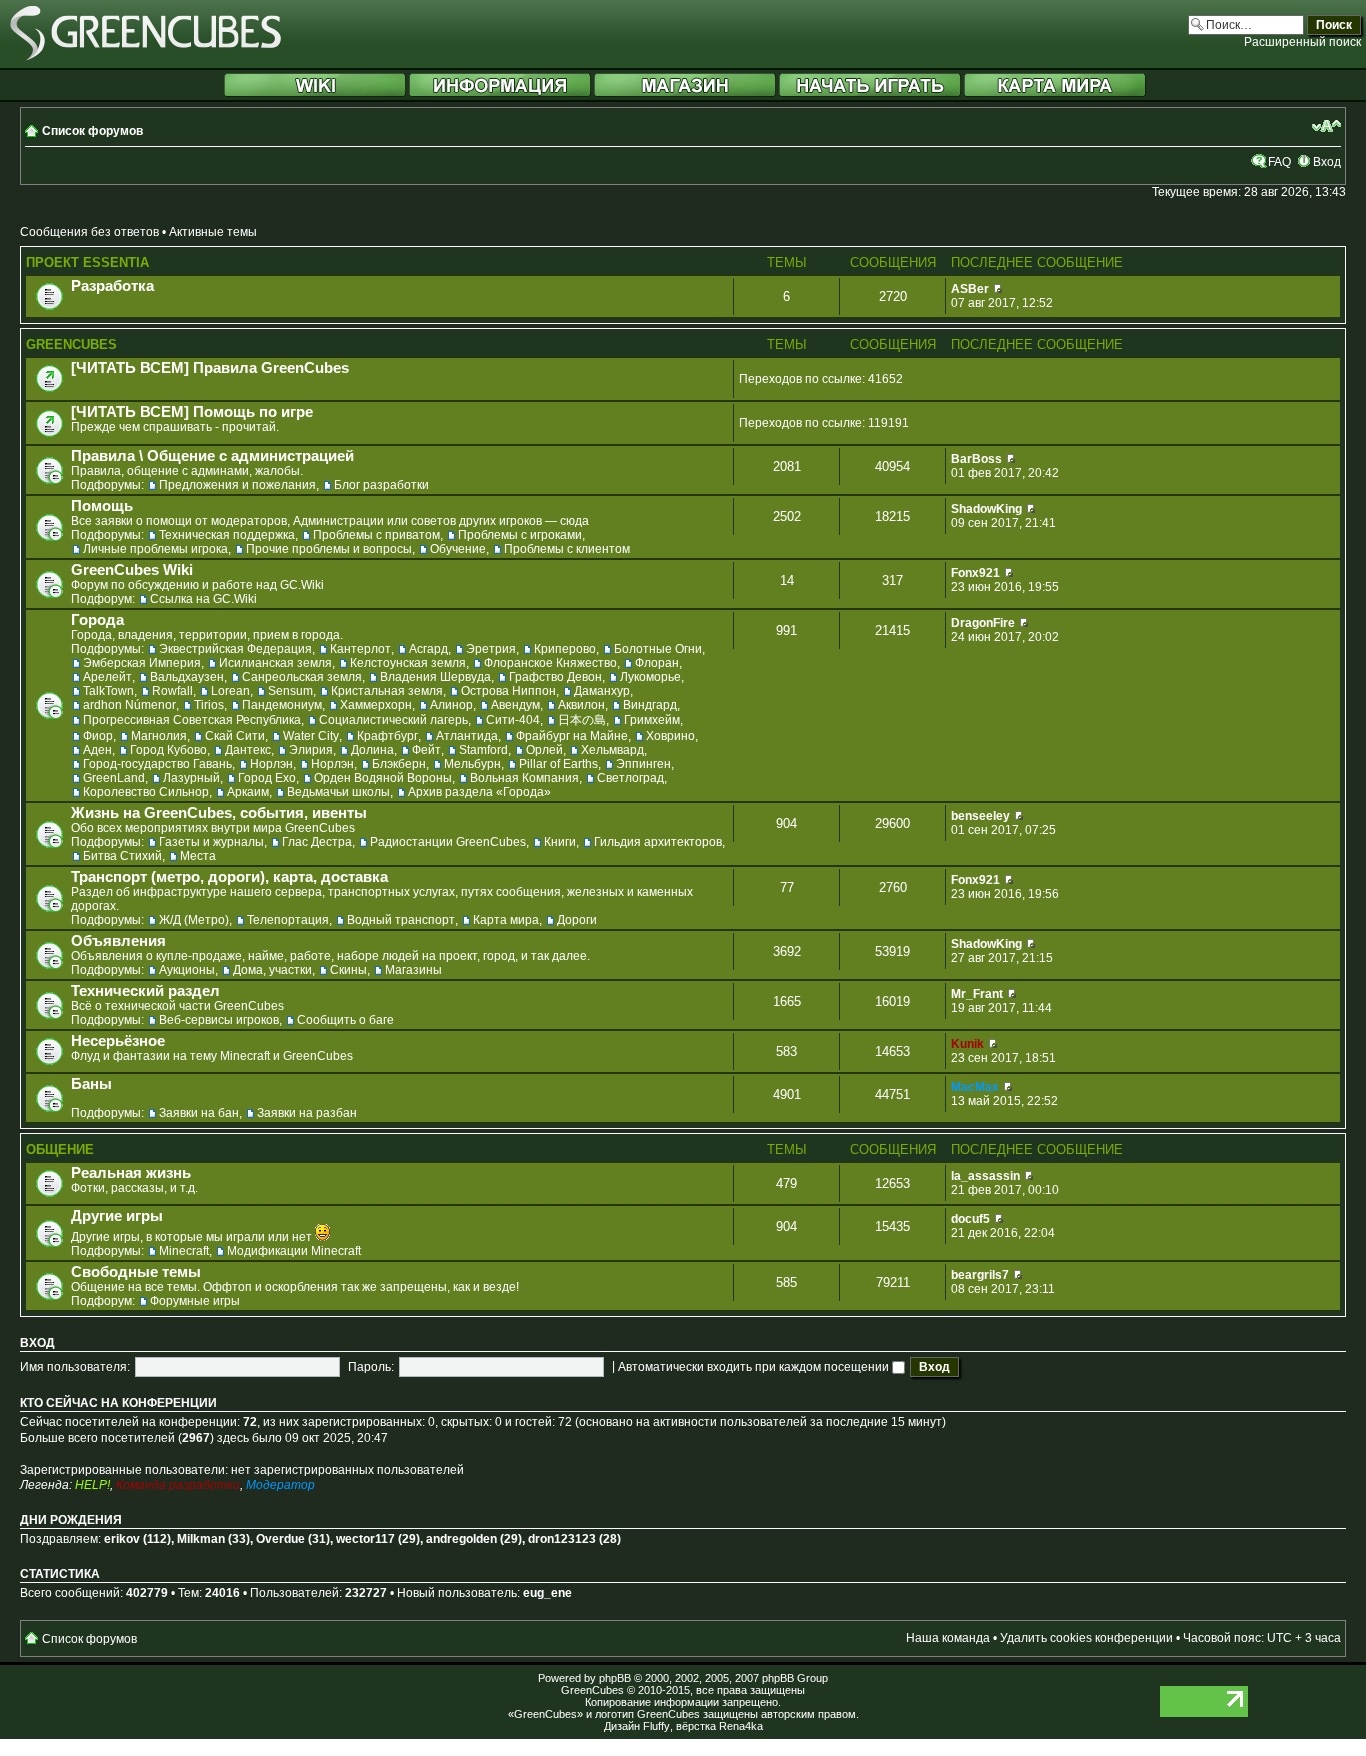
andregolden (461, 1539)
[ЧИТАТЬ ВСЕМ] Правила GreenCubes (210, 368)
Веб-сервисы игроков (219, 1020)
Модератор (280, 1485)
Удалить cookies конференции (1086, 1638)
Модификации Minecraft (294, 1251)
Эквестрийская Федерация (235, 649)
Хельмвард (612, 750)
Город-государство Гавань (157, 764)
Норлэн (271, 764)
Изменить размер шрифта (1326, 126)
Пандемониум (282, 705)
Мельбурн (472, 764)
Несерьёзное (118, 1041)
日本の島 (582, 720)
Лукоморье (650, 677)
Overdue (280, 1539)
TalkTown (108, 691)
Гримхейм (652, 720)
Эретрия (491, 649)
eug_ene (547, 1593)
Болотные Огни (658, 649)
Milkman (201, 1539)
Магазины (413, 970)
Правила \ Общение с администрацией (212, 456)
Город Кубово (168, 750)
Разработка (112, 286)
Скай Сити (235, 736)
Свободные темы (136, 1272)
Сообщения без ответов (89, 232)
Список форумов (92, 131)
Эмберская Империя (142, 663)
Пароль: (371, 1367)
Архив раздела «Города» (479, 792)
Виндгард (650, 705)
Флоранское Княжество (550, 663)
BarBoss (976, 459)
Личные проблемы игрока (155, 549)
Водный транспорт (401, 920)
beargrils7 (980, 1275)
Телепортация (288, 920)
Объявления (118, 941)
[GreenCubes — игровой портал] (145, 57)
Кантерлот (360, 649)
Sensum (290, 691)
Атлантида (467, 736)
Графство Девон (555, 677)
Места (198, 856)
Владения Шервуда (435, 677)
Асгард (428, 649)
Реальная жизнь (131, 1173)
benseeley (980, 816)
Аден (97, 750)
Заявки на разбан (307, 1113)
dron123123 (562, 1539)
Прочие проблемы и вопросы (329, 549)
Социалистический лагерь (393, 720)
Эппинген (643, 764)
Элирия (311, 750)
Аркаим (248, 792)
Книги (560, 842)
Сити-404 (513, 720)
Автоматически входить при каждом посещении (755, 1367)
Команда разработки (178, 1485)
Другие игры (117, 1216)
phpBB (615, 1678)
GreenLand (114, 778)
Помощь (102, 506)
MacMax (975, 1087)
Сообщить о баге (345, 1020)
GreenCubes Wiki (132, 570)
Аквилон (581, 705)
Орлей (544, 750)
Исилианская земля (275, 663)
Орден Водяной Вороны (383, 778)
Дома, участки (272, 970)
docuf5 (970, 1219)
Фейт (426, 750)
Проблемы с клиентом (567, 549)
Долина (372, 750)
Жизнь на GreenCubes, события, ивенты (219, 813)
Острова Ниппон (508, 691)
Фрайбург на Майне (572, 736)
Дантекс (248, 750)
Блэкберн (399, 764)
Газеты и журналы (211, 842)
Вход (1327, 162)
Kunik (967, 1044)
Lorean (230, 691)
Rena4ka (741, 1726)
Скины (348, 970)
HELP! (92, 1485)
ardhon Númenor (129, 705)
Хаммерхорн (376, 705)
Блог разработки (381, 485)
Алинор (451, 705)
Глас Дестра (317, 842)
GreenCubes (71, 344)
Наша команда (948, 1638)
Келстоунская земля (408, 663)
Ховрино (670, 736)
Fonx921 (975, 573)
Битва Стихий (122, 856)
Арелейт (107, 677)
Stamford (483, 750)
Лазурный (191, 778)
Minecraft (184, 1251)
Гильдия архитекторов (658, 842)
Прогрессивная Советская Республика (192, 720)
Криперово (565, 649)
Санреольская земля (302, 677)
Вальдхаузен (187, 677)
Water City (311, 736)
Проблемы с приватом (376, 535)
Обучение (458, 549)
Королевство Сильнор (146, 792)
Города (97, 620)
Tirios (209, 705)
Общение (60, 1149)
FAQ (1279, 162)
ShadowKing (986, 509)
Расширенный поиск (1302, 42)
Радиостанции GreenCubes (448, 842)
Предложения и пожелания (237, 485)
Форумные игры (195, 1301)
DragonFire (983, 623)
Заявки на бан (199, 1113)
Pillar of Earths (558, 764)
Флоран (657, 663)
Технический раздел (145, 991)
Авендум (515, 705)
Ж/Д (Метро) (194, 920)
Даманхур (602, 691)
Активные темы (213, 232)
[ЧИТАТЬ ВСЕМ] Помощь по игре (192, 412)
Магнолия (159, 736)
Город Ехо (267, 778)
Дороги (577, 920)
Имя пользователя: (75, 1367)
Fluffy (656, 1726)
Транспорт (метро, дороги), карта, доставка (229, 877)
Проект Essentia (87, 262)
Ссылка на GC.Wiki (203, 599)
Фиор (98, 736)
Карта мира (506, 920)
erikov (122, 1539)
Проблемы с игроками (520, 535)
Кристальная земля (387, 691)
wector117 (365, 1539)
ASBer (970, 289)
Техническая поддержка (227, 535)
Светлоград (630, 778)
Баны (91, 1084)
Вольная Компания (524, 778)
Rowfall (172, 691)
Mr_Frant (977, 994)
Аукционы (187, 970)
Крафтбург (387, 736)
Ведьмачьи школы (338, 792)
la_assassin (985, 1176)
